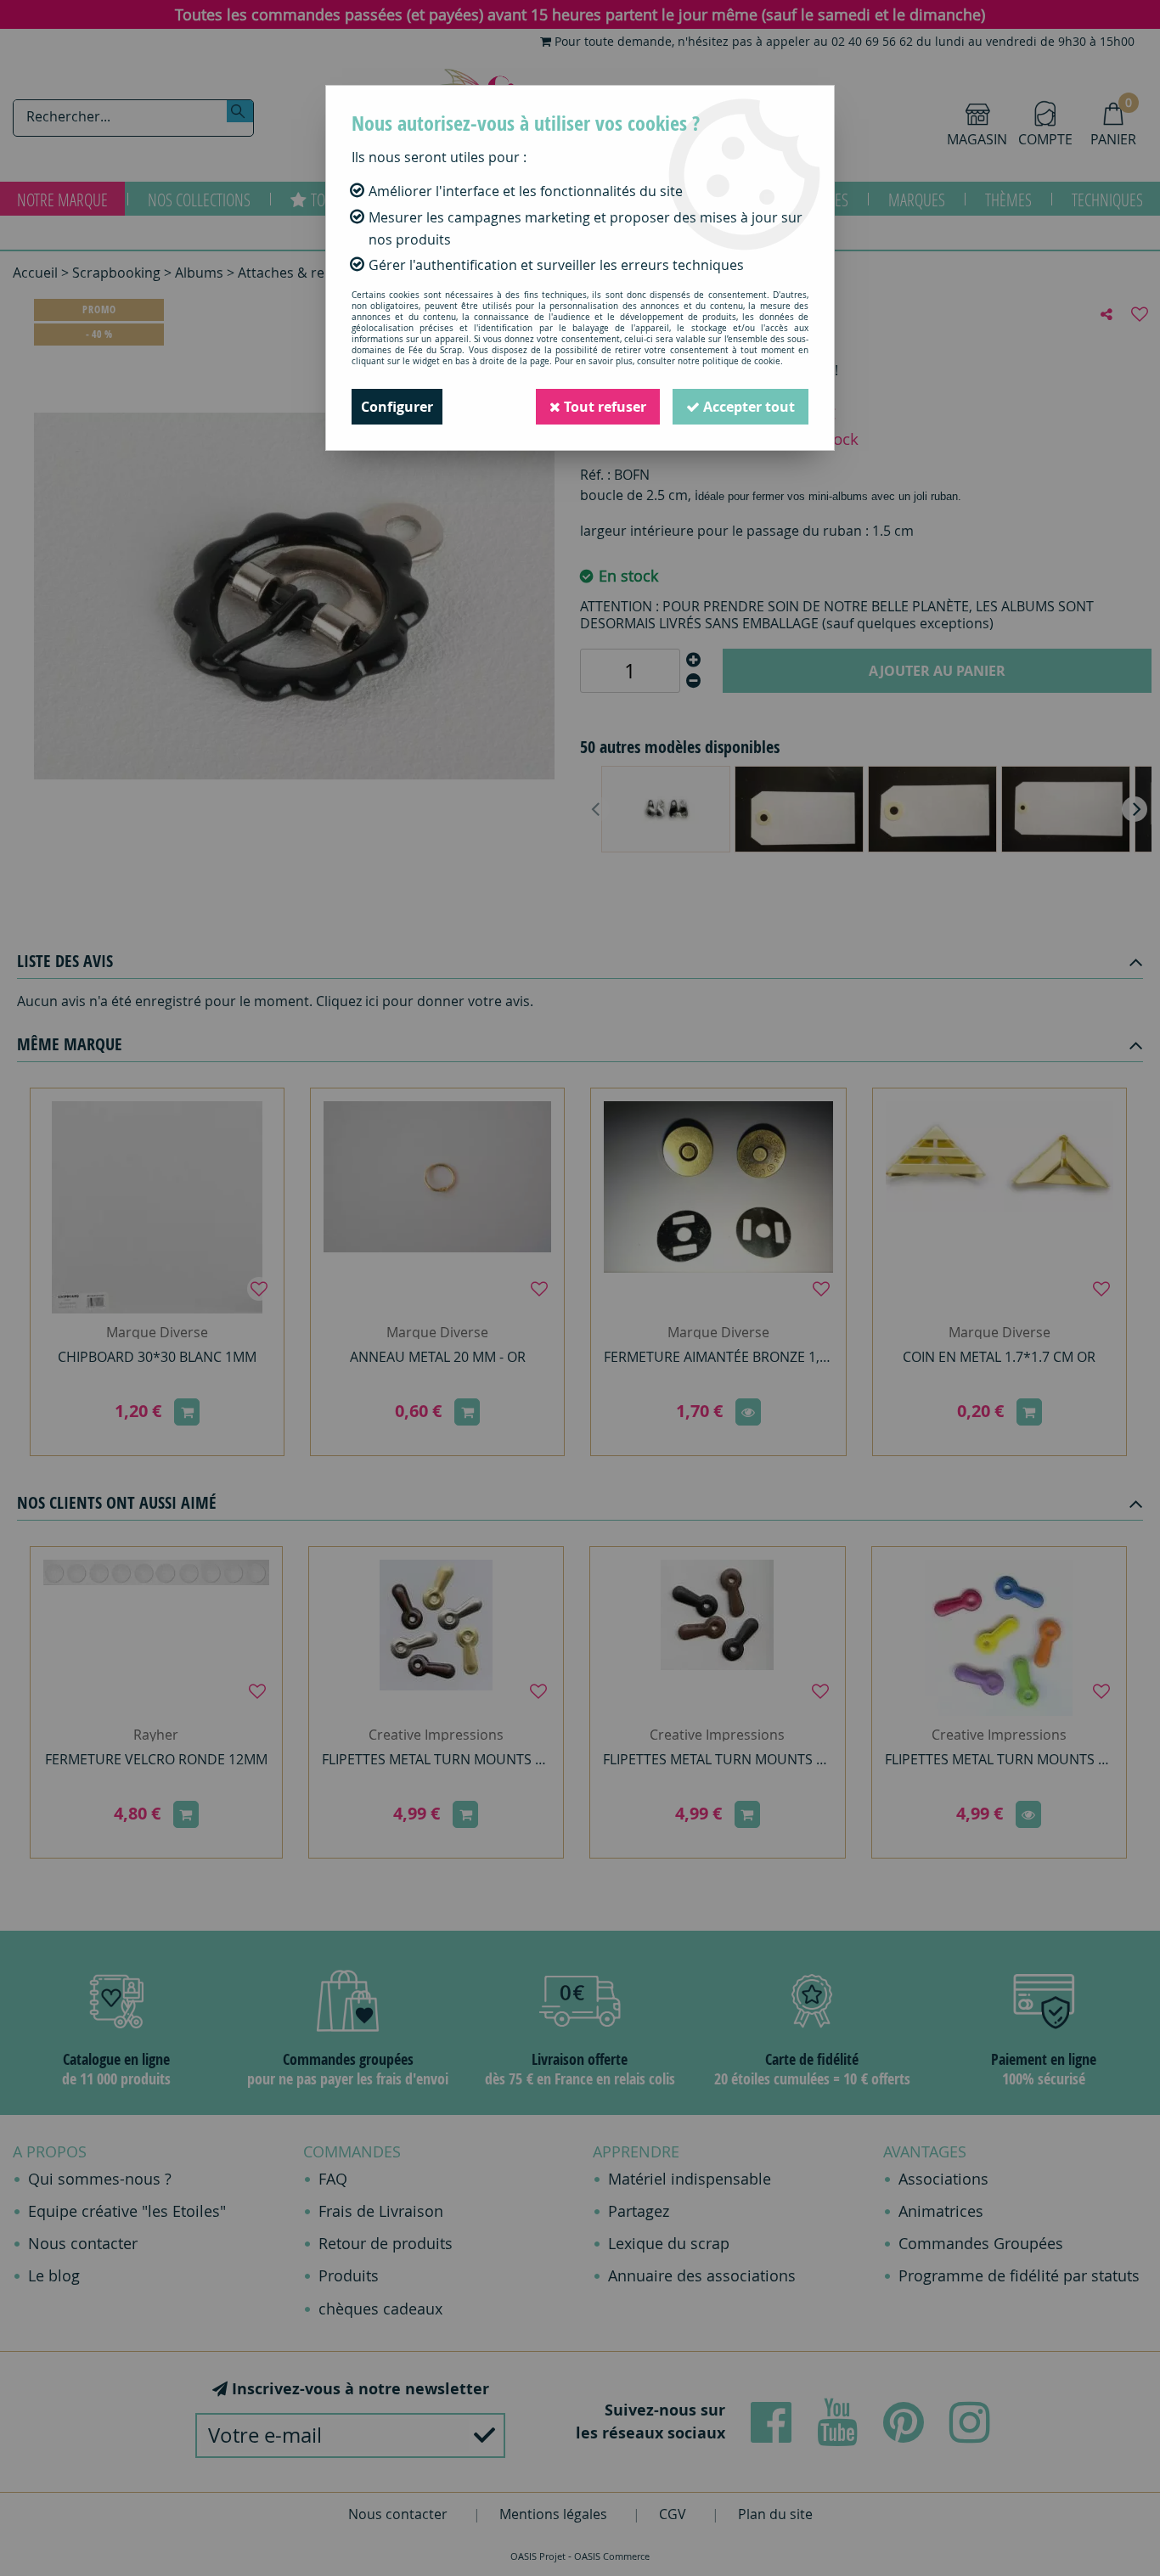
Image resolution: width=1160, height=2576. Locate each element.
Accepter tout (747, 407)
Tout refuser (603, 407)
